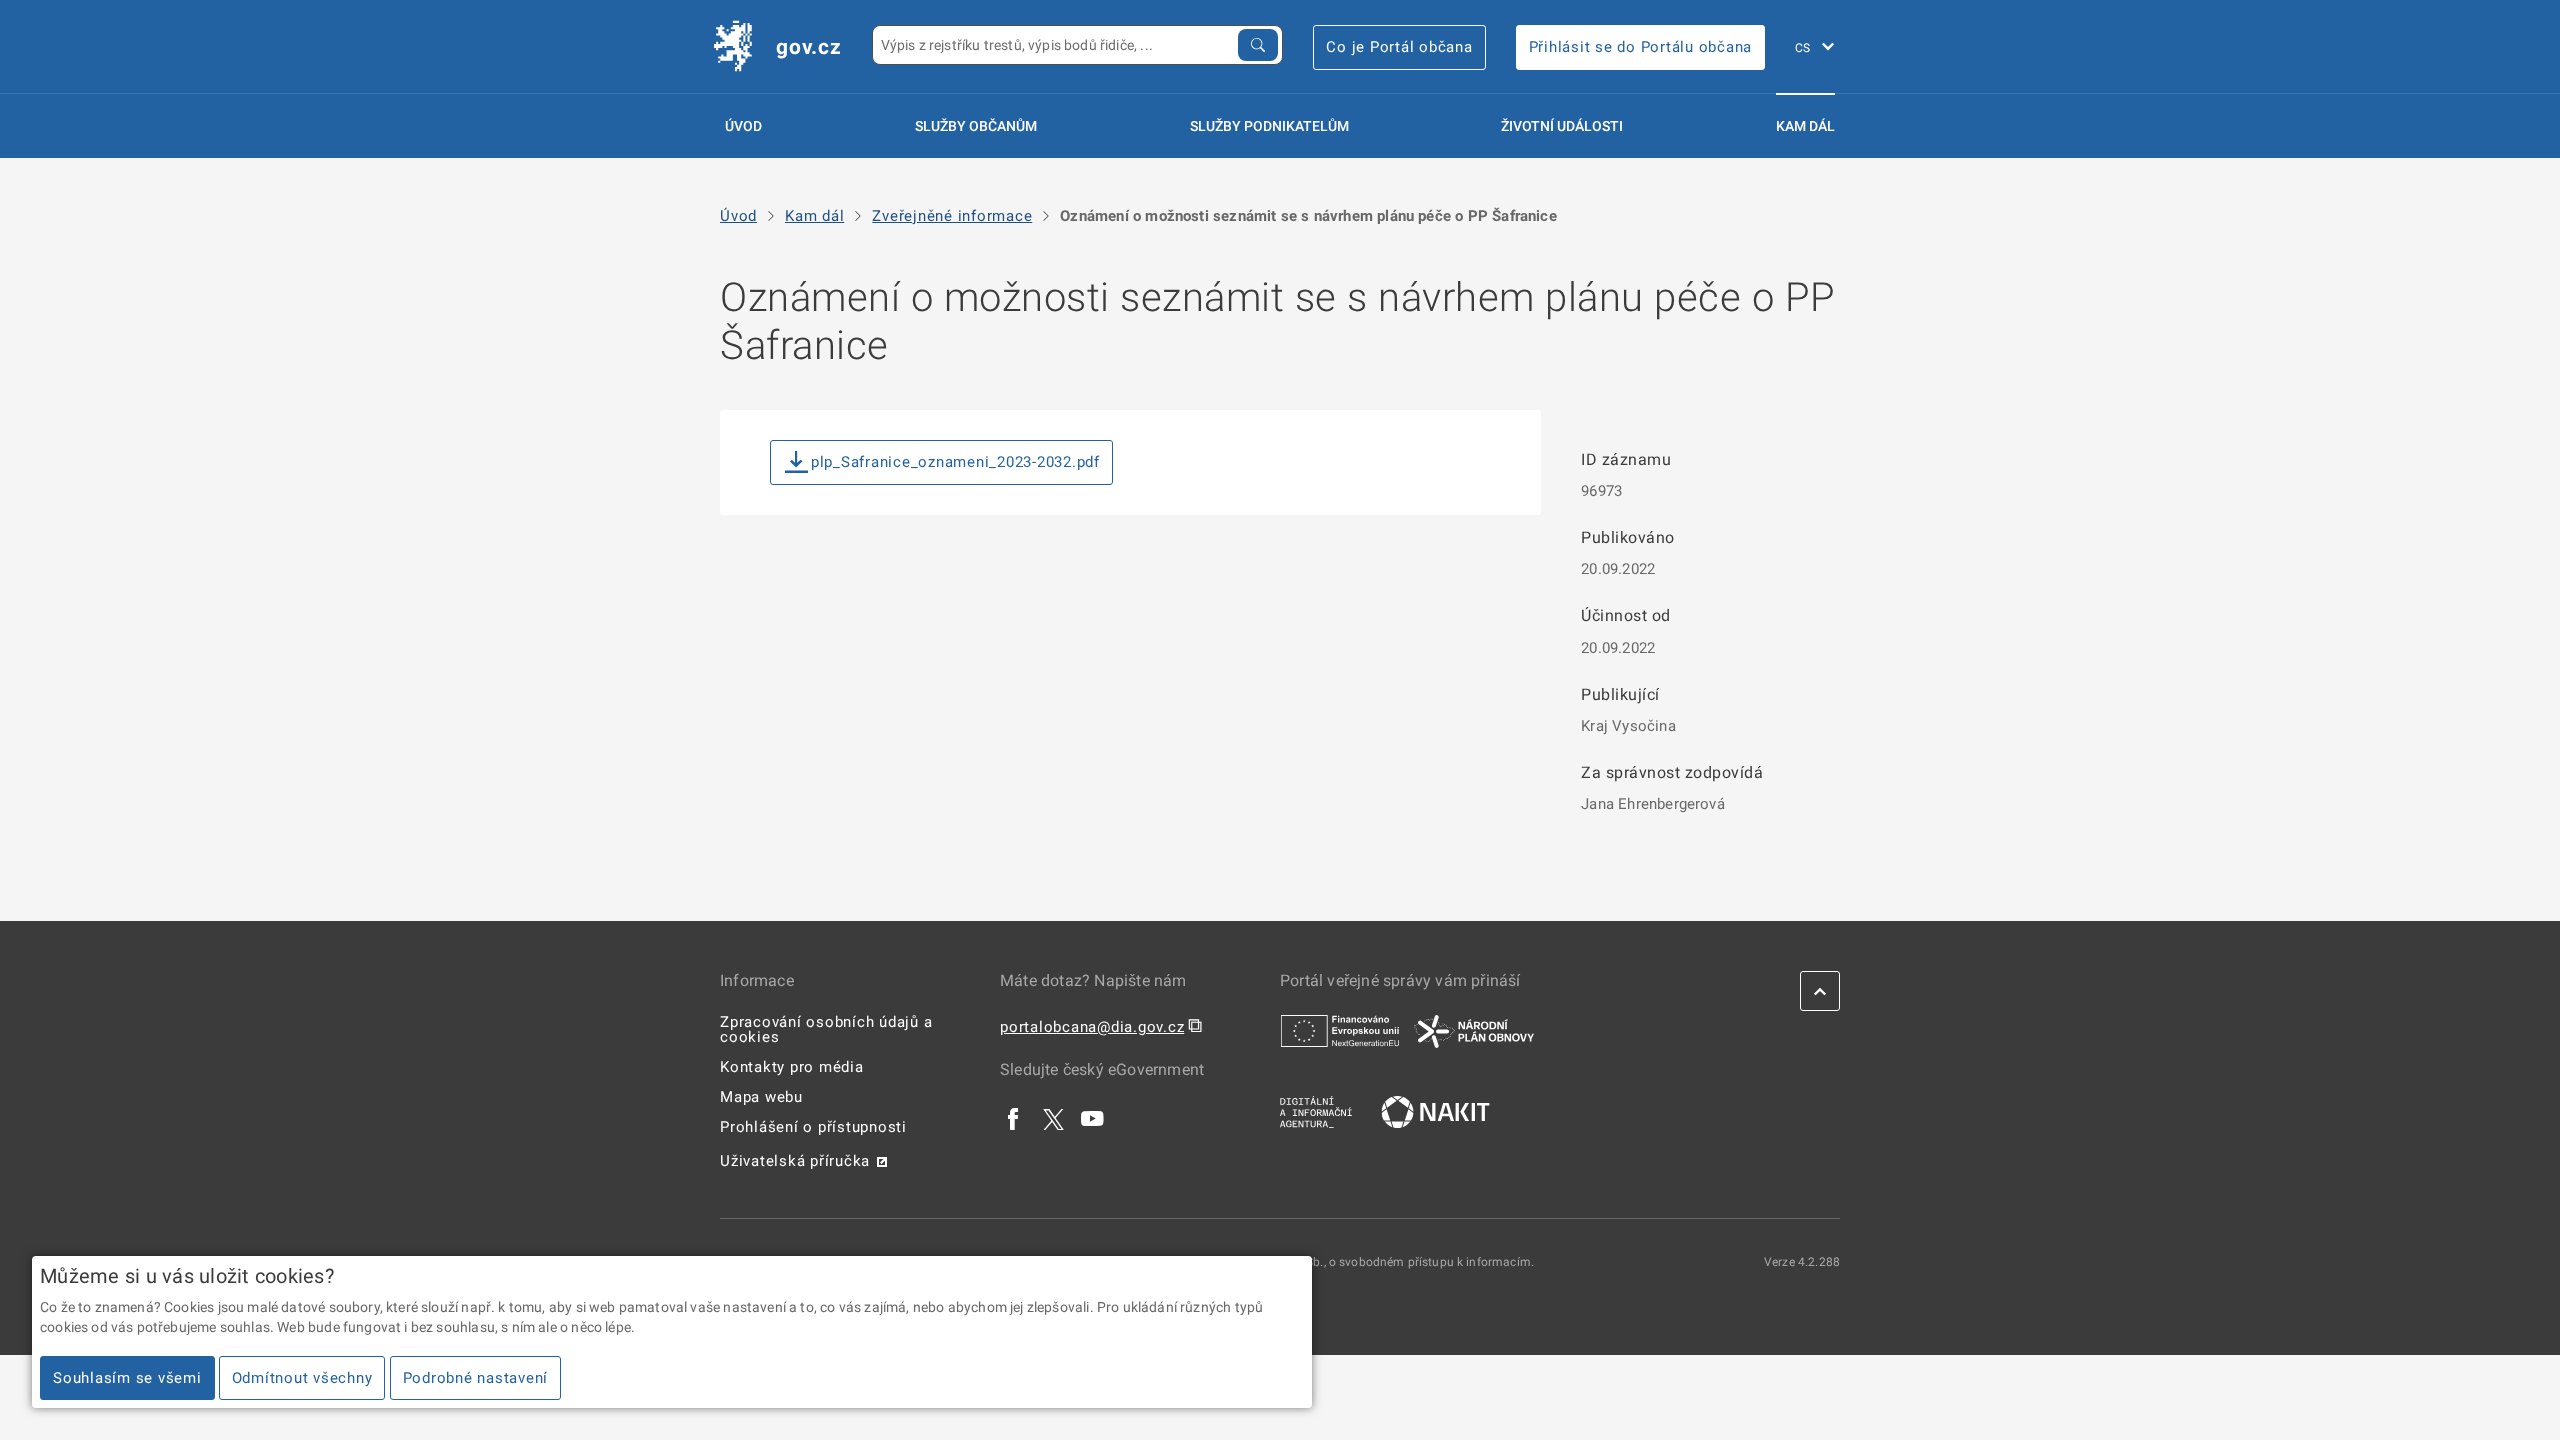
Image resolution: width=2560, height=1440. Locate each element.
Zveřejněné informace (952, 216)
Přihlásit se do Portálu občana (1641, 47)
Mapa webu (761, 1097)
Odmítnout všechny (302, 1378)
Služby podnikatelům (1269, 126)
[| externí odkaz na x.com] (1053, 1118)
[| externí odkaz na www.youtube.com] (1093, 1118)
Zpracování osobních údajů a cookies (826, 1029)
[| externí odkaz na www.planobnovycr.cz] (1474, 1030)
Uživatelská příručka (795, 1161)
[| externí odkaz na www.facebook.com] (1014, 1118)
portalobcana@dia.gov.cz (1092, 1027)
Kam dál (1805, 126)
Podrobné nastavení (476, 1378)
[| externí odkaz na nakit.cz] (1435, 1111)
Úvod (743, 126)
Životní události (1562, 126)
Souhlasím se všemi (127, 1378)
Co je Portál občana (1399, 47)
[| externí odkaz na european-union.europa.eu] (1340, 1030)
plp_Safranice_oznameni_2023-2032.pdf (955, 462)
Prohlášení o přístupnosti (813, 1127)
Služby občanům (976, 126)
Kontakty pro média (792, 1067)
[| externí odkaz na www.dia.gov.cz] (1316, 1111)
